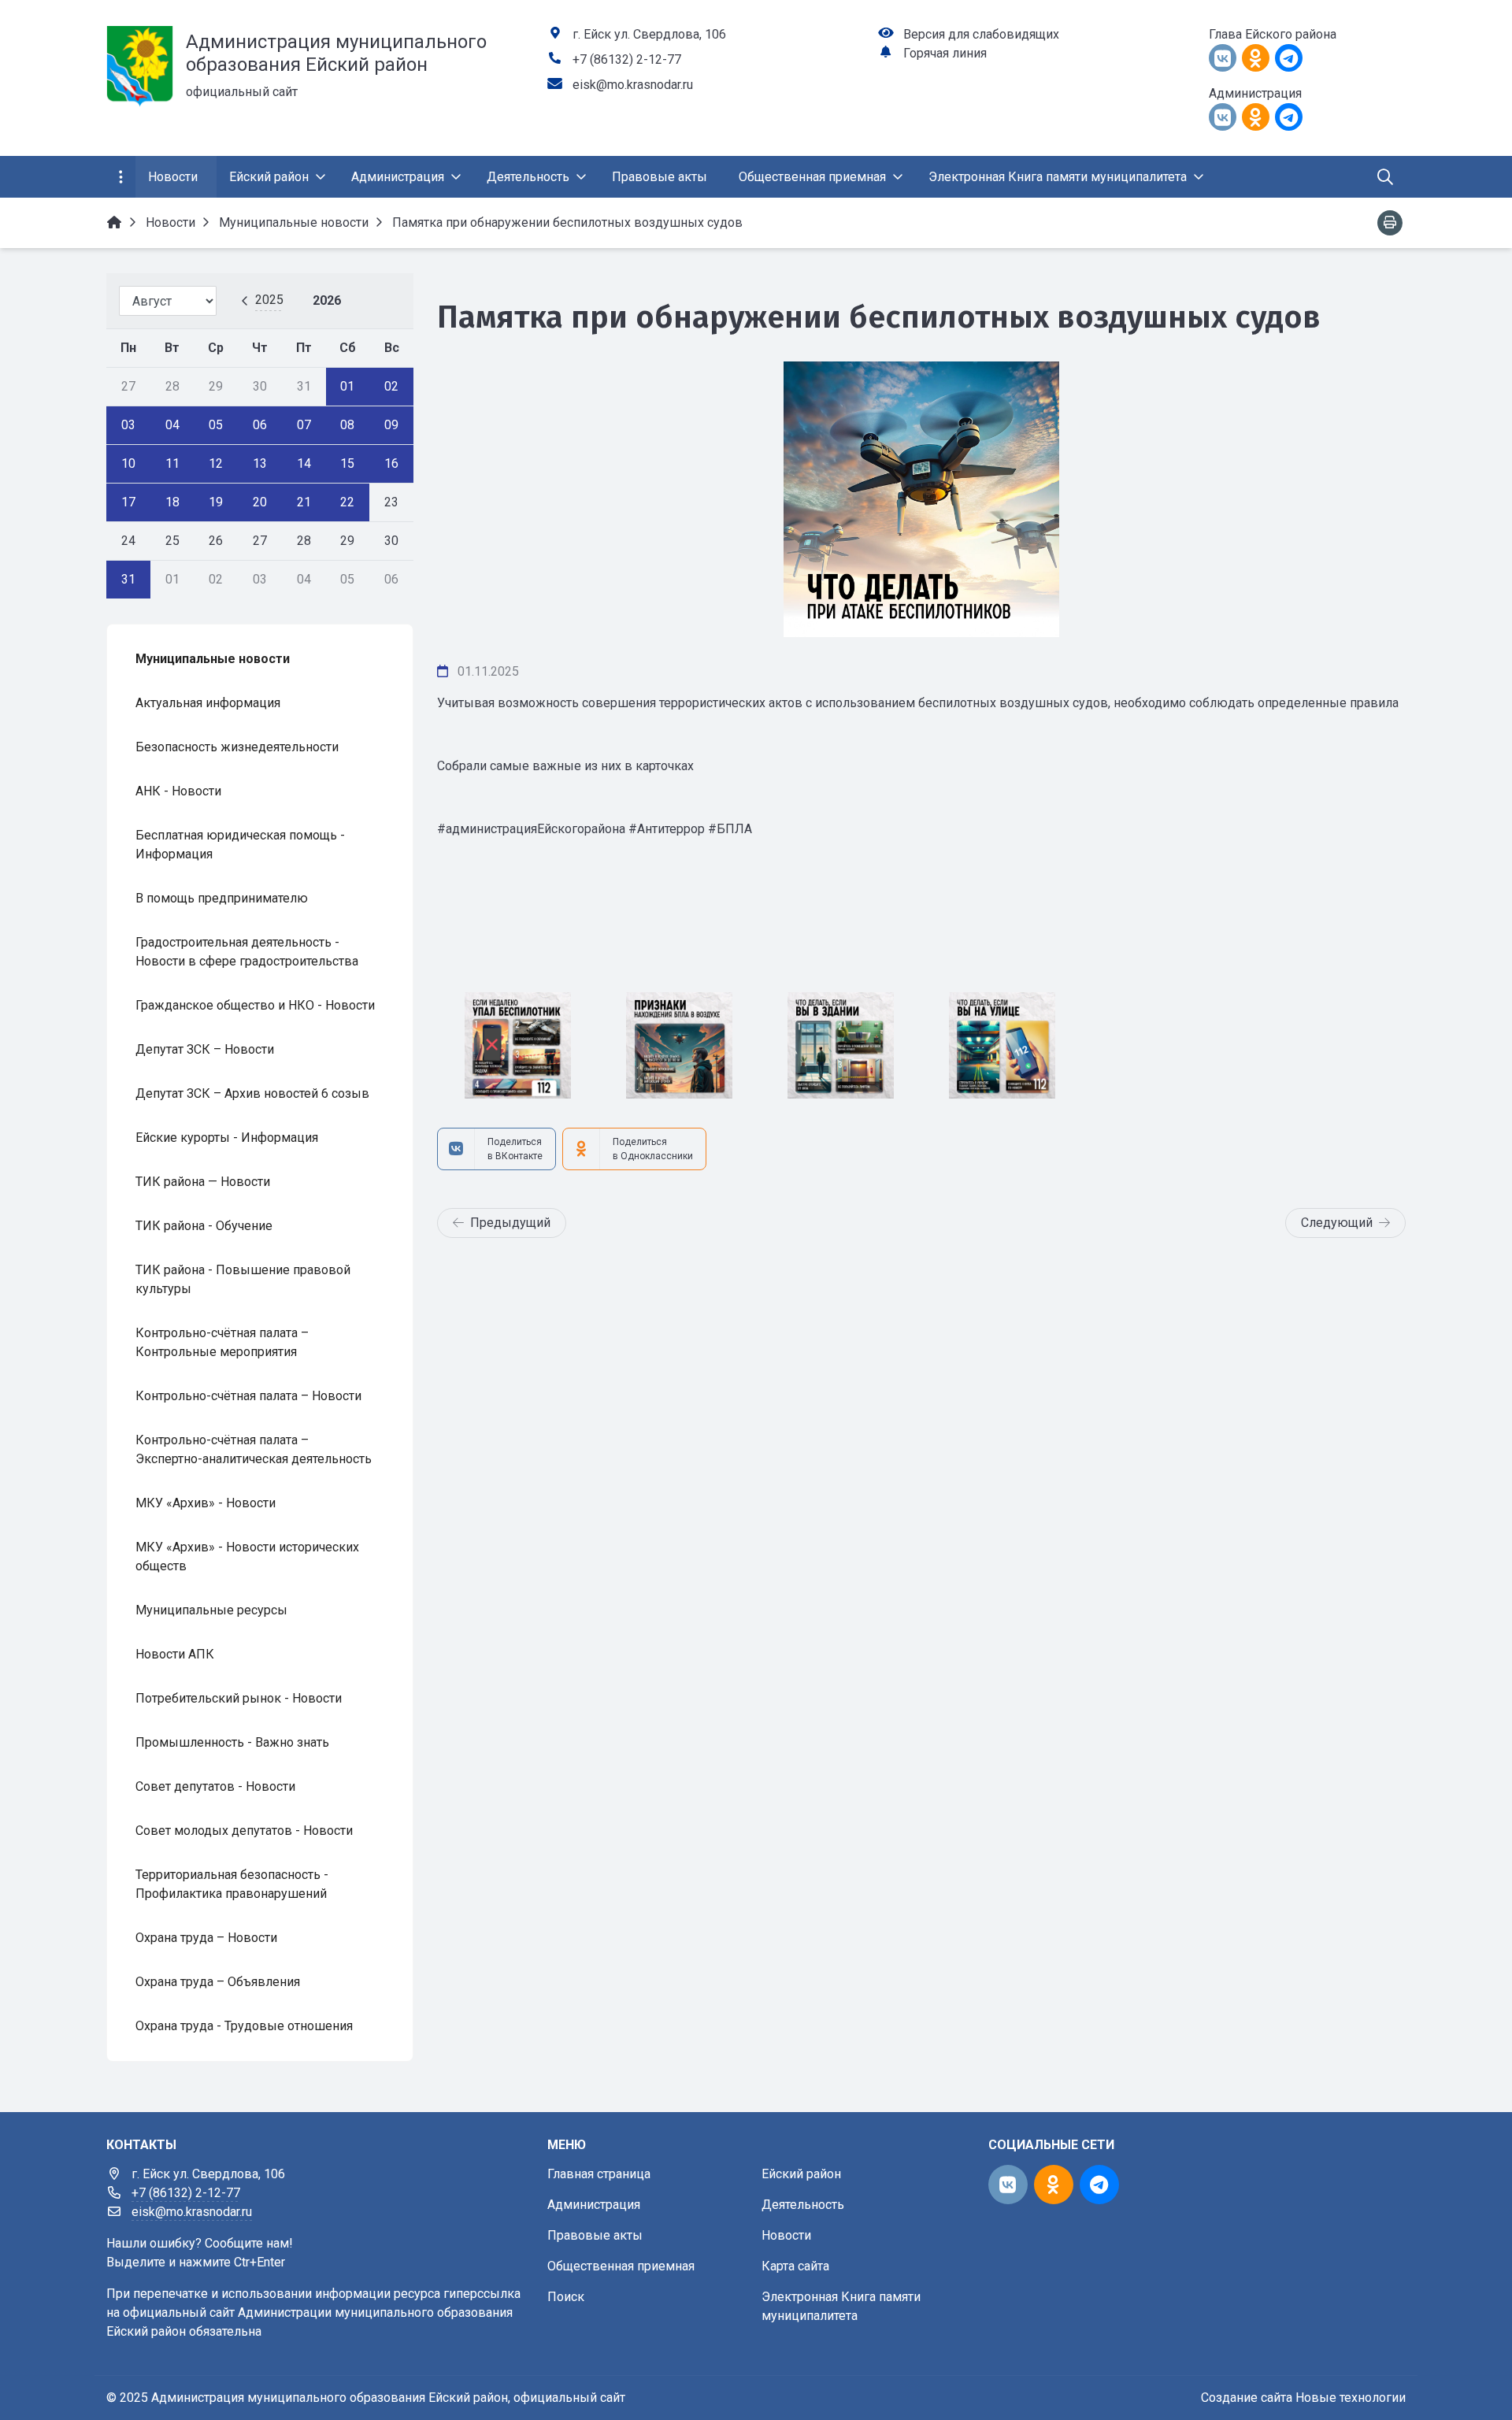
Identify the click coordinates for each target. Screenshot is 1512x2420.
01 (347, 386)
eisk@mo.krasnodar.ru (633, 85)
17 (128, 502)
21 (304, 502)
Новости (786, 2235)
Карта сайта (795, 2266)
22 (347, 502)
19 (216, 502)
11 (172, 463)
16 (391, 463)
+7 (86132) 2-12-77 (627, 59)
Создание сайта (1247, 2398)
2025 (269, 300)
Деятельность (803, 2205)
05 (216, 425)
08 (347, 425)
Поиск (566, 2297)
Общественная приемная (621, 2266)
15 (347, 463)
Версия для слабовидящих (981, 34)
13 (260, 463)
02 (391, 386)
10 (128, 463)
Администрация (594, 2205)
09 (391, 425)
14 (304, 463)
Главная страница (599, 2174)
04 (172, 425)
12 (216, 463)
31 (128, 579)
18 (172, 502)
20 (260, 502)
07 (304, 425)
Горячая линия (945, 53)
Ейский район (801, 2174)
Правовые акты (595, 2235)
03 (128, 425)
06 (260, 425)
